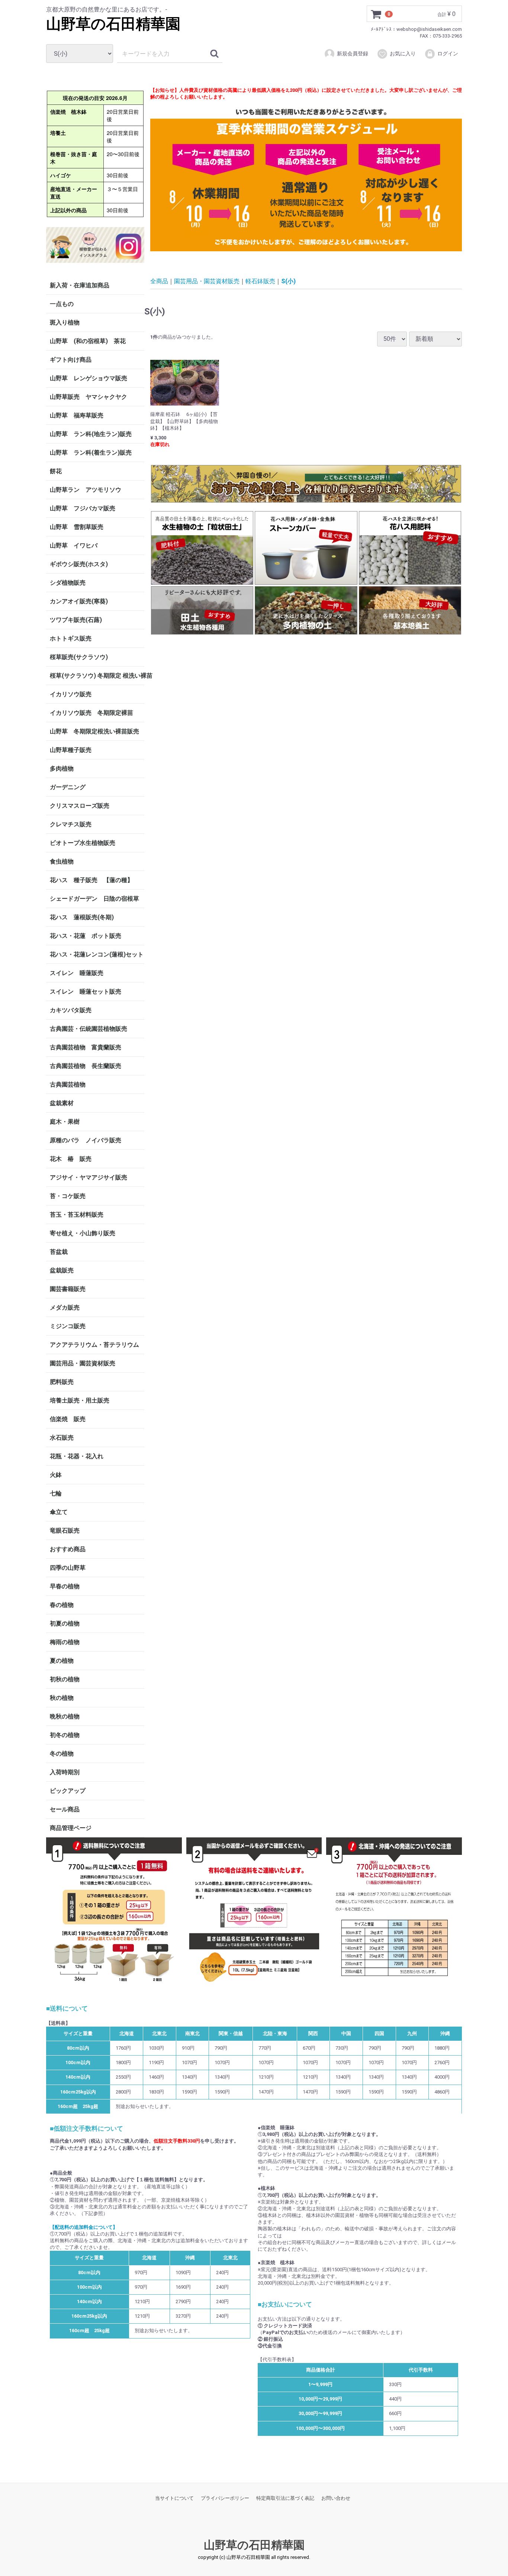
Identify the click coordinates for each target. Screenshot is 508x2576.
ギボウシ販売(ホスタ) (79, 564)
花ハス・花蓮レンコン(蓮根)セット (97, 954)
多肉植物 (62, 769)
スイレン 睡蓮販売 (77, 973)
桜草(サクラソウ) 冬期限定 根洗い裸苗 (97, 676)
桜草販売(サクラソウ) (79, 657)
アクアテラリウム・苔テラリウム (94, 1345)
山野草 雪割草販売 (77, 527)
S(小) (288, 281)
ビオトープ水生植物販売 (83, 843)
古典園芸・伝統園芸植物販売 (89, 1029)
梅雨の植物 (65, 1642)
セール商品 (65, 1809)
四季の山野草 (68, 1568)
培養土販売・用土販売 (80, 1400)
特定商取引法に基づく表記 (285, 2498)
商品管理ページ (71, 1828)
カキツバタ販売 (71, 1010)
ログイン (448, 54)
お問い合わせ (336, 2498)
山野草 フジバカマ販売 (83, 508)
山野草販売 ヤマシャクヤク (89, 397)
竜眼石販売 (65, 1531)
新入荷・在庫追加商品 (80, 285)
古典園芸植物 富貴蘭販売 (86, 1047)
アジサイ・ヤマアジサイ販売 (89, 1177)
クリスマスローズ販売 (80, 806)
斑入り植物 (65, 322)
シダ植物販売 (68, 583)
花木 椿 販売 (71, 1159)
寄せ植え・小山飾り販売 (83, 1233)
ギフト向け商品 (71, 360)
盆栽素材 (62, 1103)
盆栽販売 (62, 1270)
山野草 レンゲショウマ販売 (89, 378)
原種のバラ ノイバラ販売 (86, 1140)
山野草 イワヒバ (74, 545)
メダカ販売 (65, 1308)
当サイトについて (174, 2498)
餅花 (56, 471)
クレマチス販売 (71, 824)
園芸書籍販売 (68, 1289)
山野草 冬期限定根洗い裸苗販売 (94, 731)
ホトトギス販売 (71, 638)
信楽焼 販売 (68, 1419)
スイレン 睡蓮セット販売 (86, 992)
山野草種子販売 (71, 750)
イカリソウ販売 (71, 694)
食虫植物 (62, 861)
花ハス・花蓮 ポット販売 (86, 936)
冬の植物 (62, 1754)
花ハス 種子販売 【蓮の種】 (91, 880)
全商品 (159, 281)
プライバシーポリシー (225, 2498)
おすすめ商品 (68, 1549)
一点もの (62, 304)
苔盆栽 (59, 1252)
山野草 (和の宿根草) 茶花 (88, 341)
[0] (376, 14)
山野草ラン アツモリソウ (86, 490)
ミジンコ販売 (68, 1326)
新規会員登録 (353, 54)
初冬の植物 (65, 1735)
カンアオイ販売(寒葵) (79, 601)
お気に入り (403, 54)
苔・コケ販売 (68, 1196)
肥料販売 (62, 1382)
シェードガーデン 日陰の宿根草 (94, 899)
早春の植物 (65, 1586)
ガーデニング (71, 787)
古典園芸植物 (68, 1084)
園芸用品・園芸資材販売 (83, 1363)
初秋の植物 (65, 1679)
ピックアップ (68, 1791)
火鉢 (56, 1475)
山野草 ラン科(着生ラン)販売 (91, 453)
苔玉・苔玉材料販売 (77, 1215)
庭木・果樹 (65, 1122)
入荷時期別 (65, 1772)
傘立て (59, 1512)
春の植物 (62, 1605)
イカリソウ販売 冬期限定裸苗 (91, 713)
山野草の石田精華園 (113, 24)
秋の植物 (62, 1698)
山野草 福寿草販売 (77, 415)
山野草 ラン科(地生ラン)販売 (91, 434)
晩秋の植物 (65, 1716)
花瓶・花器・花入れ (77, 1456)
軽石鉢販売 (260, 281)
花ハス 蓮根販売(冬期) (82, 917)
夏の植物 (62, 1661)
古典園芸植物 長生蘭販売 (86, 1066)
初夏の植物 (65, 1623)
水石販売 (62, 1438)
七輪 (56, 1493)
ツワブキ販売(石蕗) (76, 620)
